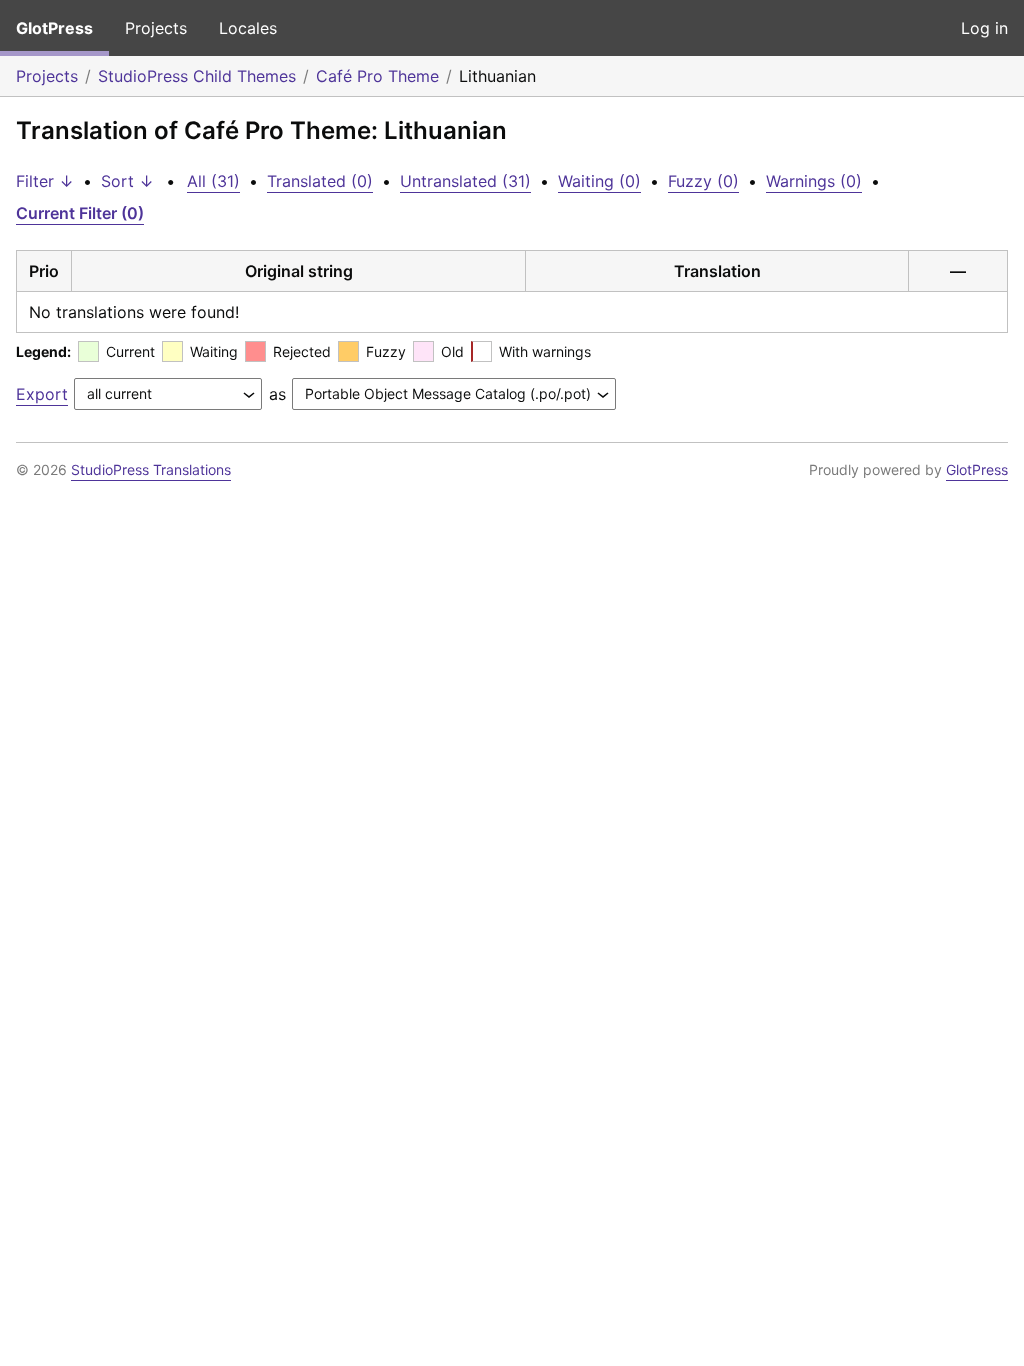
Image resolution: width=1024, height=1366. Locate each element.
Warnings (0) (814, 181)
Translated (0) (320, 181)
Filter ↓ (45, 181)
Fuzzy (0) (703, 181)
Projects (156, 28)
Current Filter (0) (80, 213)
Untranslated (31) (465, 181)
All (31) (213, 181)
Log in (984, 28)
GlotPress (54, 28)
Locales (248, 28)
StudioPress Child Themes (197, 76)
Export (42, 394)
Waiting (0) (599, 181)
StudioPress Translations (151, 469)
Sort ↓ (127, 181)
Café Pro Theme (377, 76)
